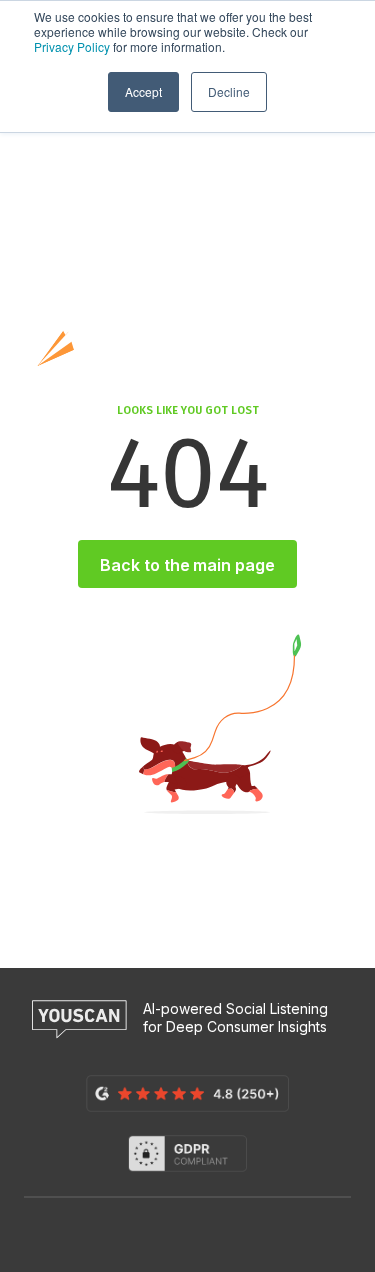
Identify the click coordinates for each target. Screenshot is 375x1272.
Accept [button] (143, 91)
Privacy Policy (72, 46)
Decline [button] (229, 91)
